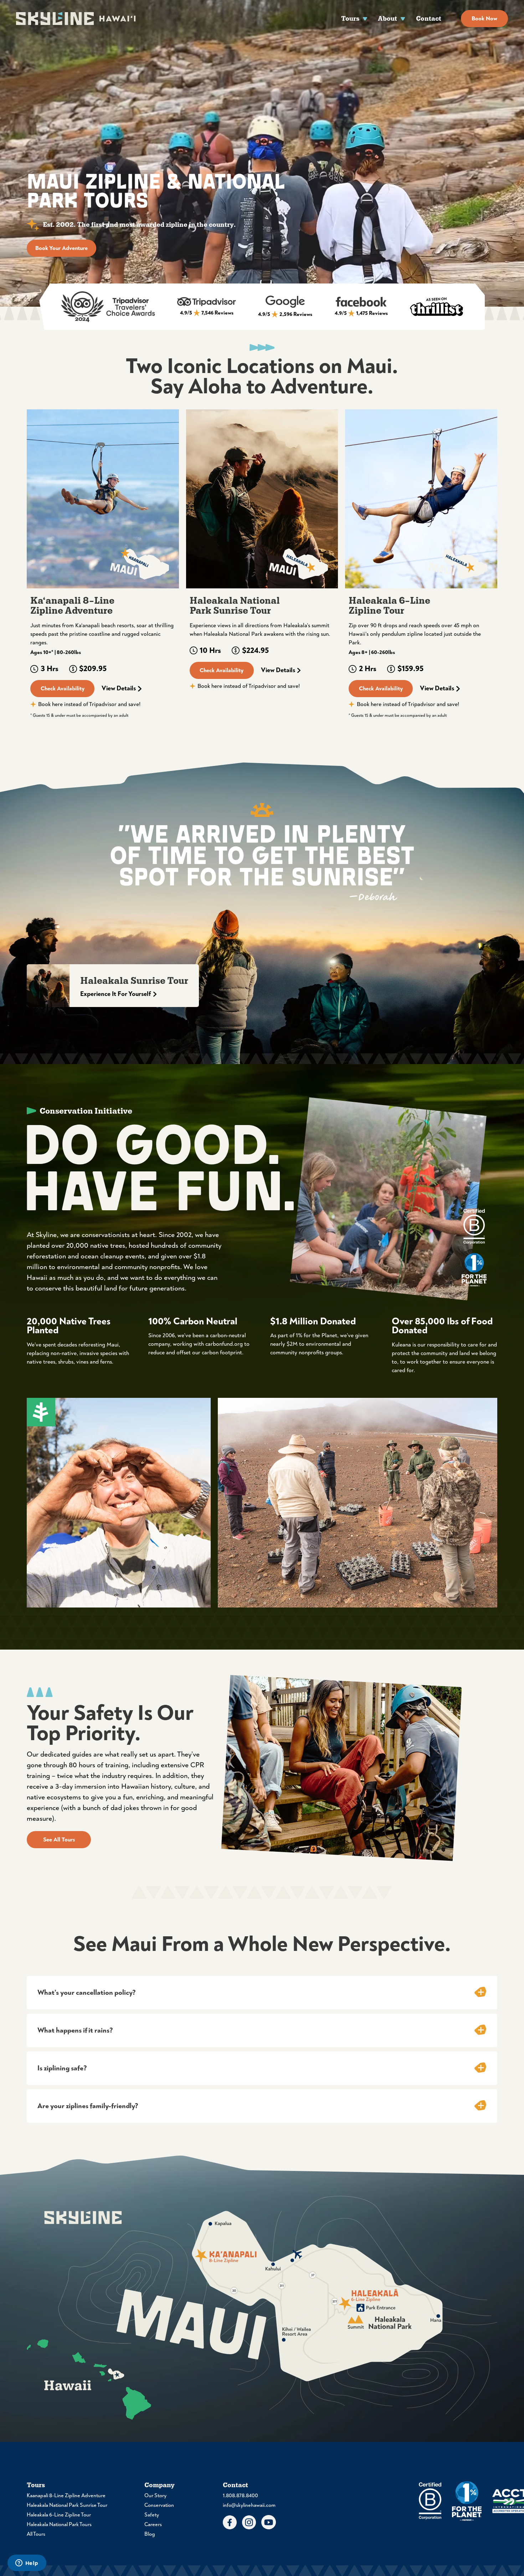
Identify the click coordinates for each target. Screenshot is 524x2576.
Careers (153, 2524)
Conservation (159, 2505)
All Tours (36, 2534)
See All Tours (59, 1840)
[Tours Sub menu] (365, 18)
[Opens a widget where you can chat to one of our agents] (27, 2564)
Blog (150, 2534)
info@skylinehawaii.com (249, 2505)
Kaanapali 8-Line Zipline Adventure (66, 2496)
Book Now (484, 19)
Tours (350, 18)
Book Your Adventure (61, 248)
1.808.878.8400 (240, 2496)
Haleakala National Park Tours (59, 2524)
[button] (262, 1993)
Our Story (155, 2496)
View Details (119, 689)
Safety (152, 2515)
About (387, 18)
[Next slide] (497, 499)
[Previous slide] (27, 499)
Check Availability (63, 689)
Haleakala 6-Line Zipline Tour (389, 606)
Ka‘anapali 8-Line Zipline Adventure (72, 606)
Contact (429, 18)
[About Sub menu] (403, 18)
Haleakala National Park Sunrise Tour (235, 606)
